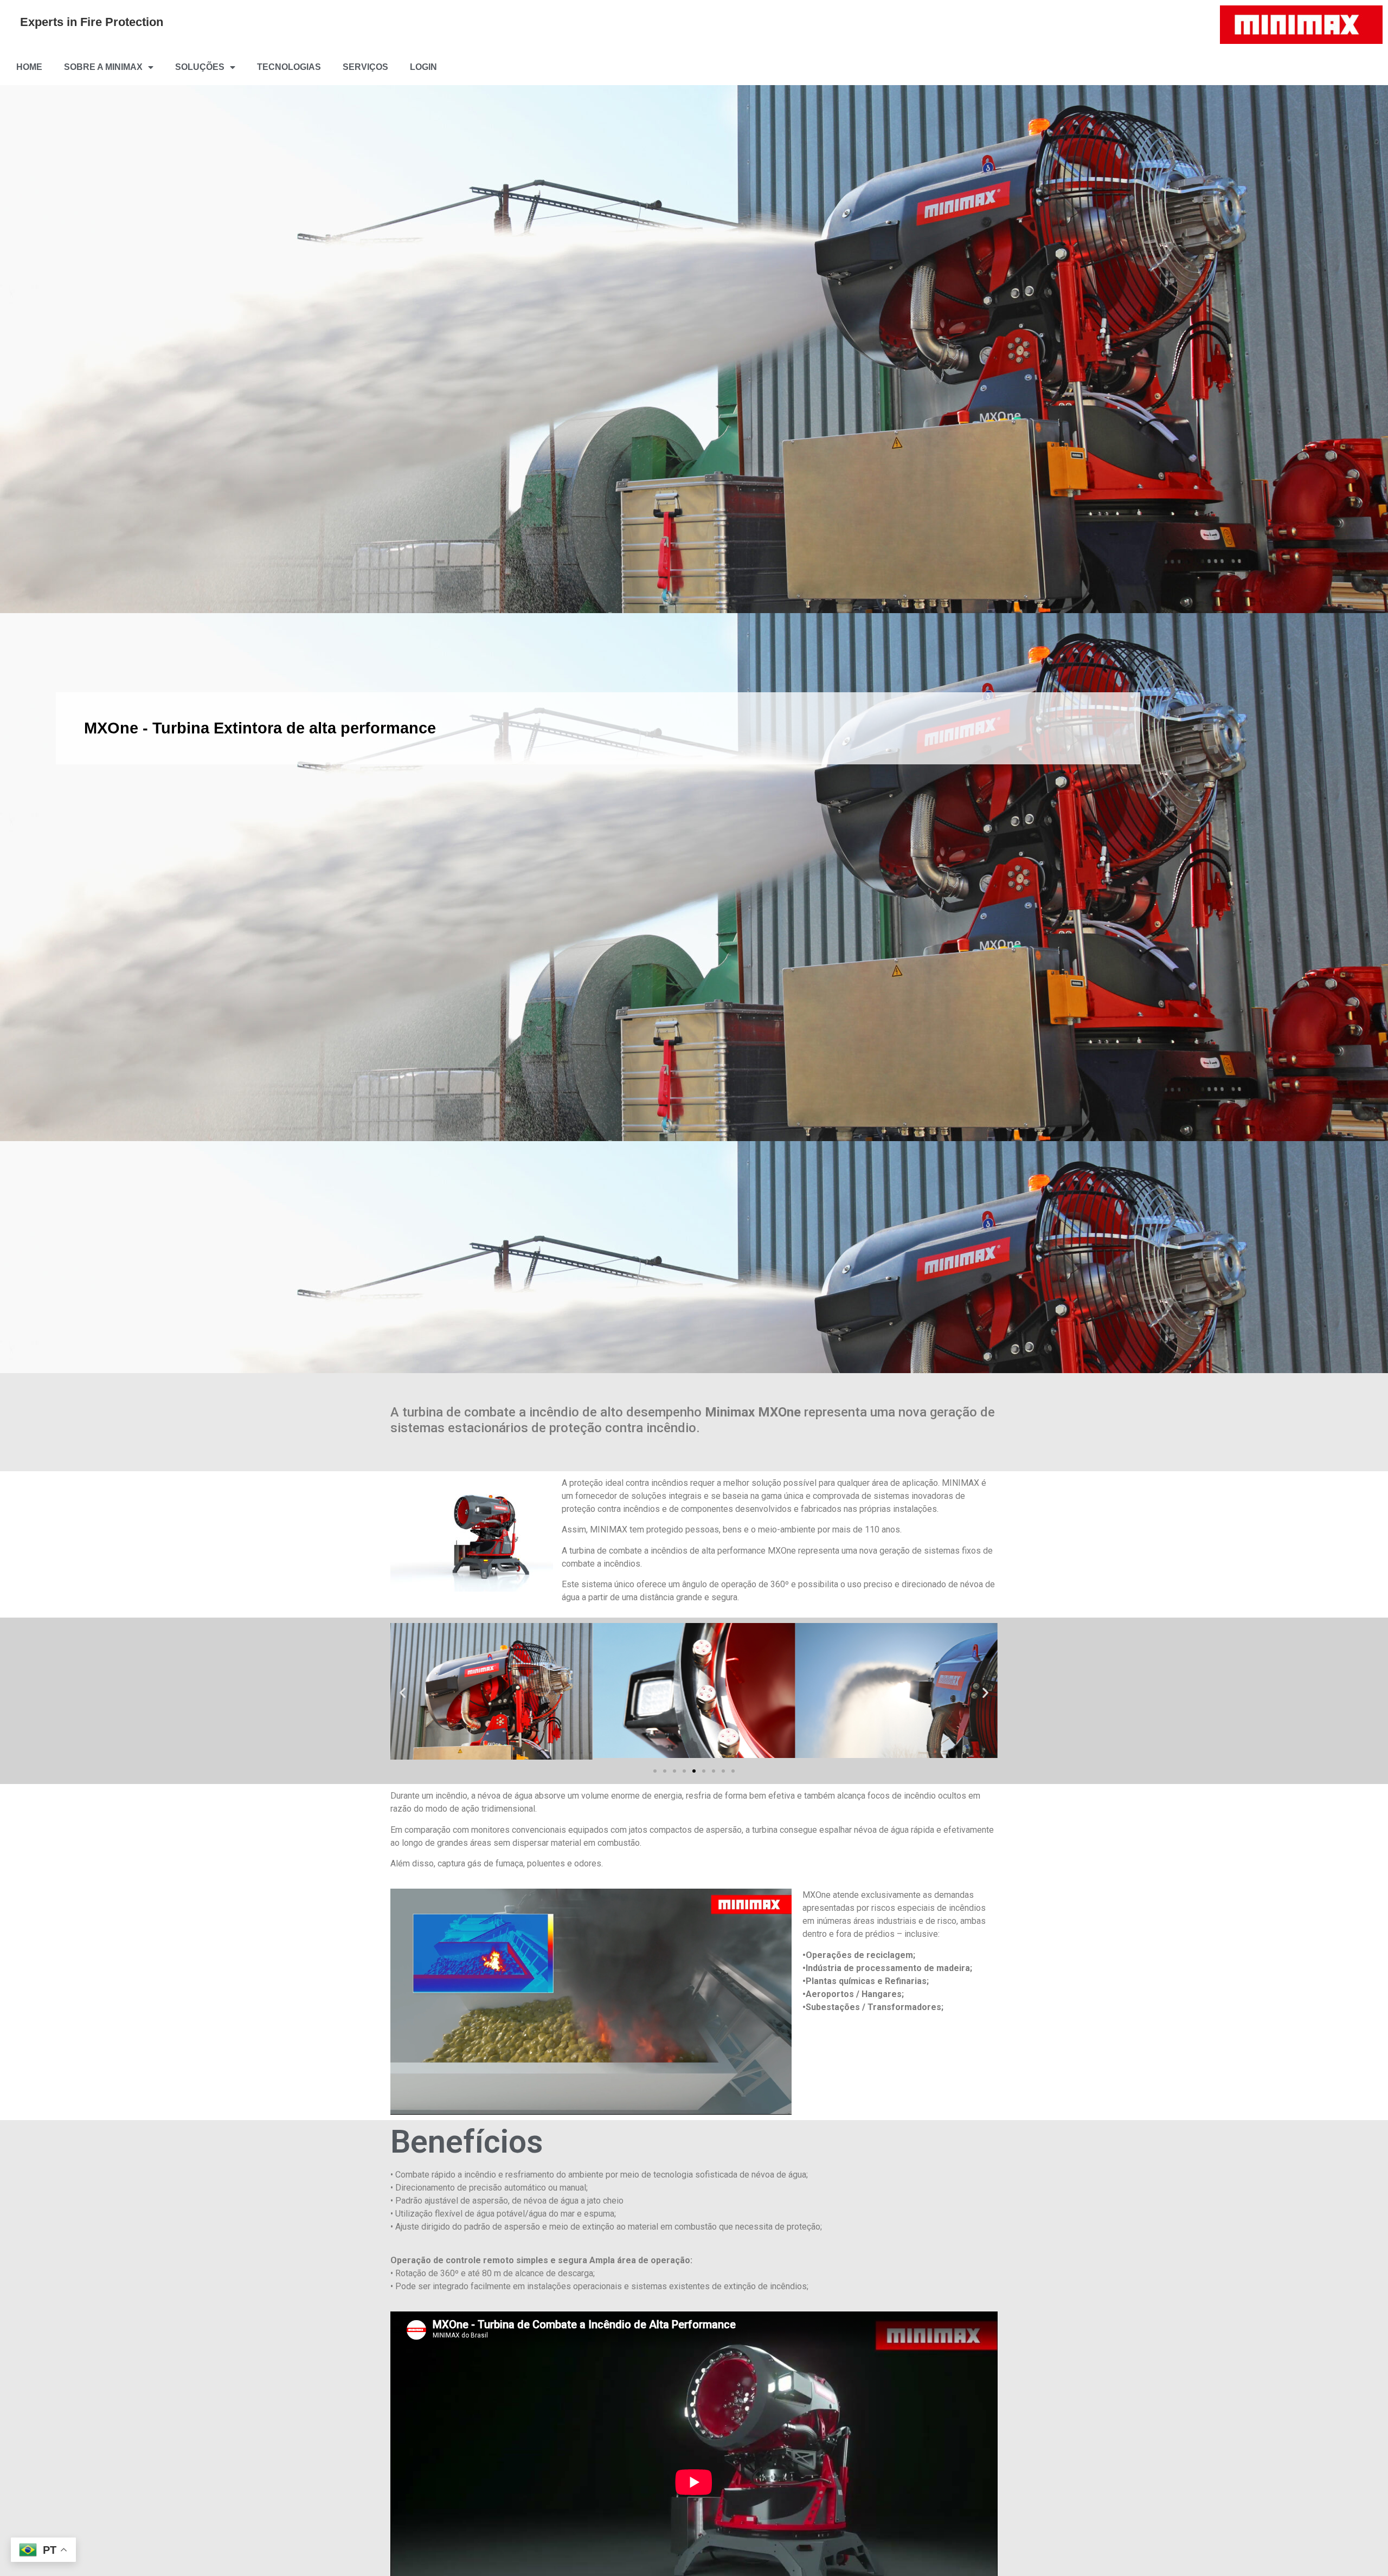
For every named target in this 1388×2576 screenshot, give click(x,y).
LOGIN (423, 67)
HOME (29, 67)
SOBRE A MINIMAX (103, 67)
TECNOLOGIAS (289, 67)
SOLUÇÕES (200, 67)
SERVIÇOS (365, 67)
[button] (403, 1693)
